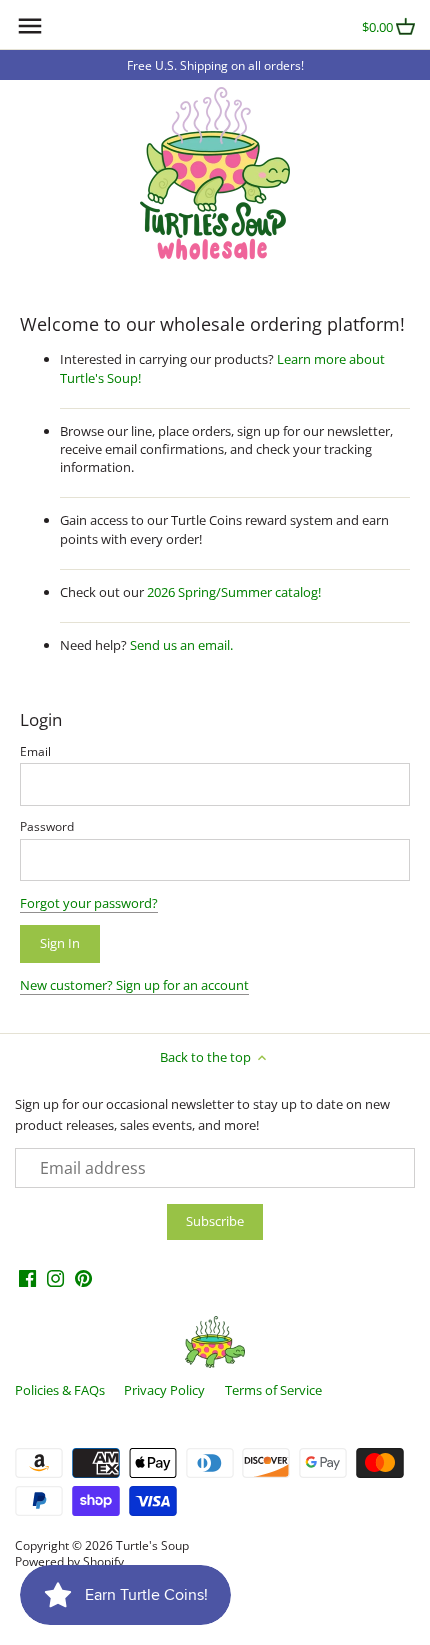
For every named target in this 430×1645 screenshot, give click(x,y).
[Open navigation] (30, 26)
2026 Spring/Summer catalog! (234, 592)
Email (35, 751)
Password (47, 826)
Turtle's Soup (152, 1545)
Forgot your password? (89, 903)
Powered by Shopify (69, 1561)
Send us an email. (181, 645)
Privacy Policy (164, 1390)
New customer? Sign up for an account (134, 985)
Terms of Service (273, 1390)
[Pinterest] (83, 1277)
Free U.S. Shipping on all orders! (215, 65)
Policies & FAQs (60, 1390)
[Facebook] (27, 1277)
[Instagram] (55, 1277)
